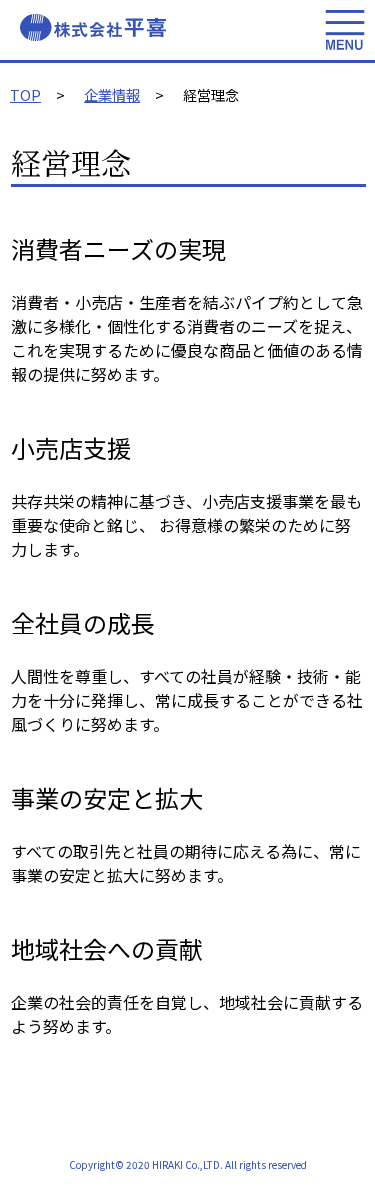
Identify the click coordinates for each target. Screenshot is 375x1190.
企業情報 (112, 94)
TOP (25, 94)
